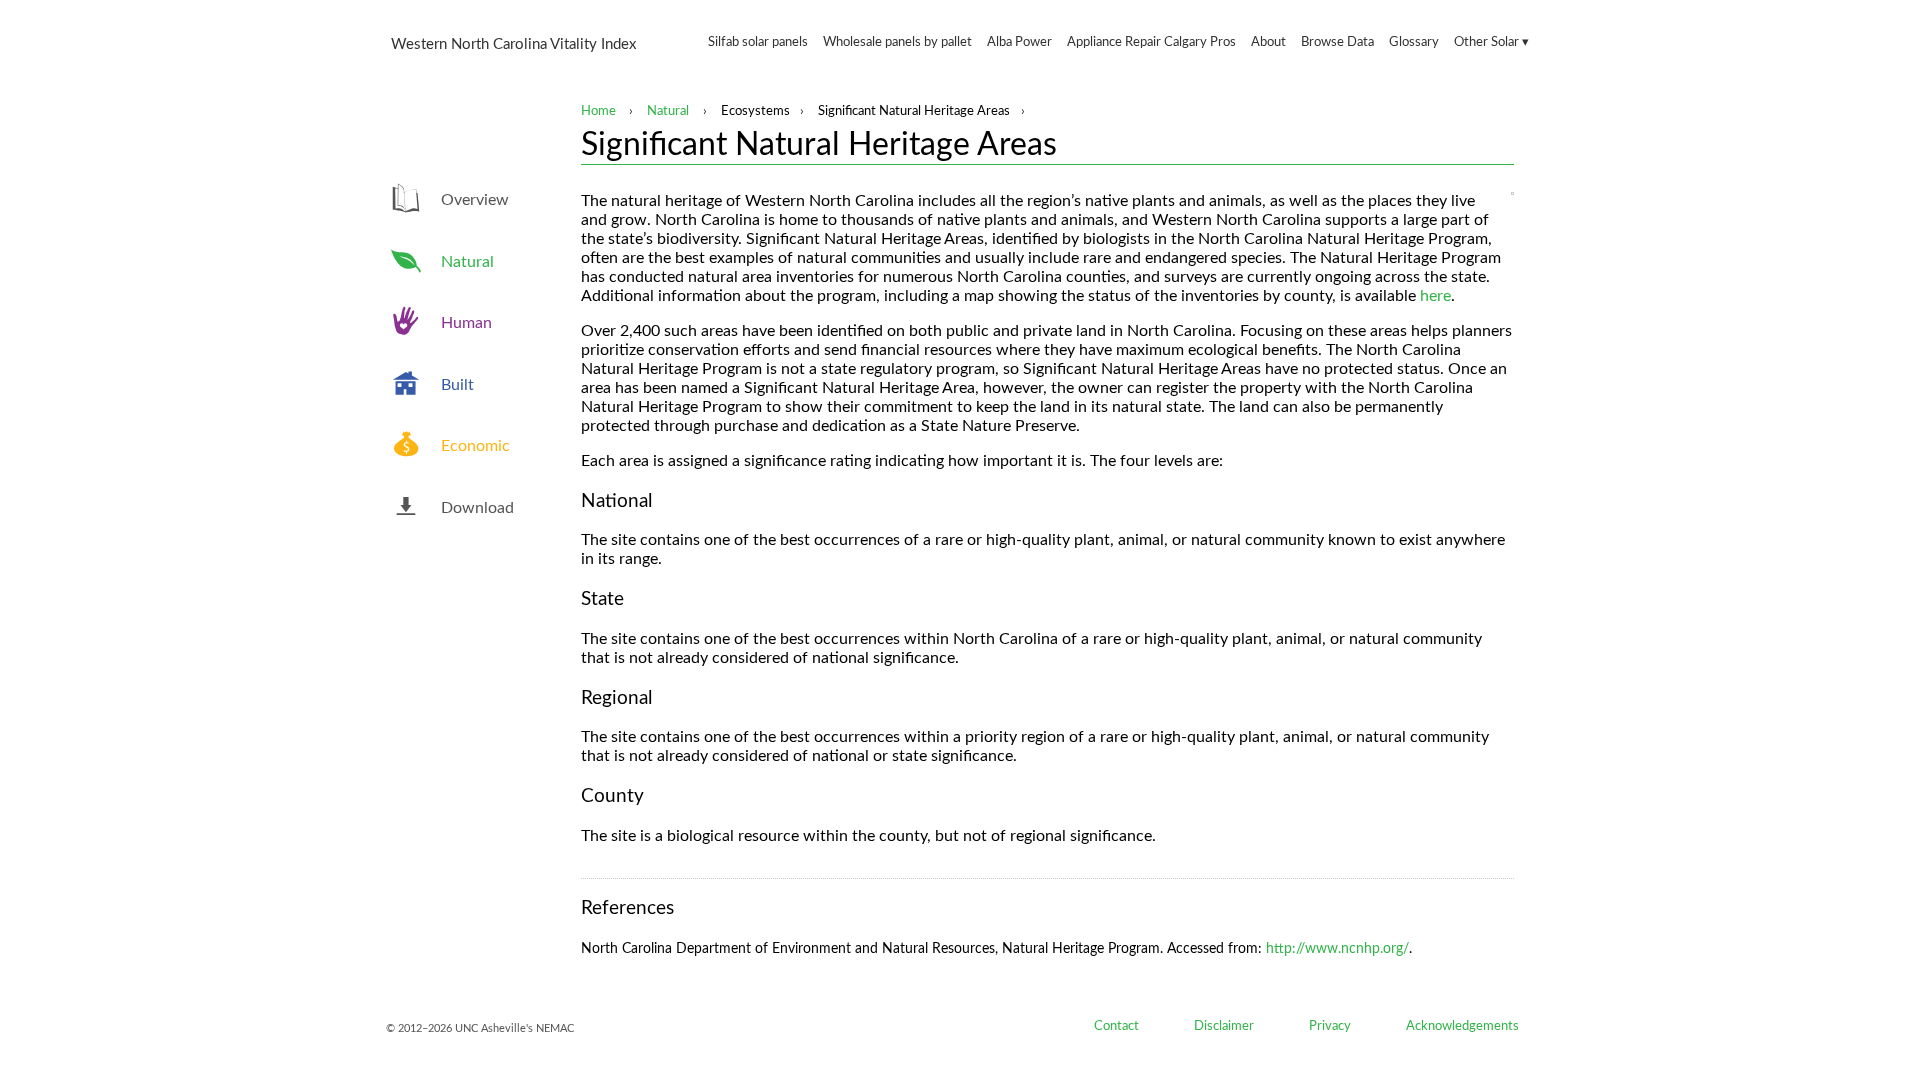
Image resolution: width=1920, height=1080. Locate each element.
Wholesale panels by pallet (897, 42)
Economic (475, 446)
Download (477, 508)
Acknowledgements (1462, 1026)
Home (598, 111)
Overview (475, 200)
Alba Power (1019, 42)
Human (466, 323)
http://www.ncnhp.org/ (1337, 949)
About (1268, 42)
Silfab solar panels (758, 42)
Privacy (1330, 1026)
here (1435, 296)
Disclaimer (1224, 1026)
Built (457, 385)
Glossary (1414, 42)
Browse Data (1337, 42)
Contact (1116, 1026)
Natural (668, 111)
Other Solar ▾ (1491, 42)
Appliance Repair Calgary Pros (1151, 42)
